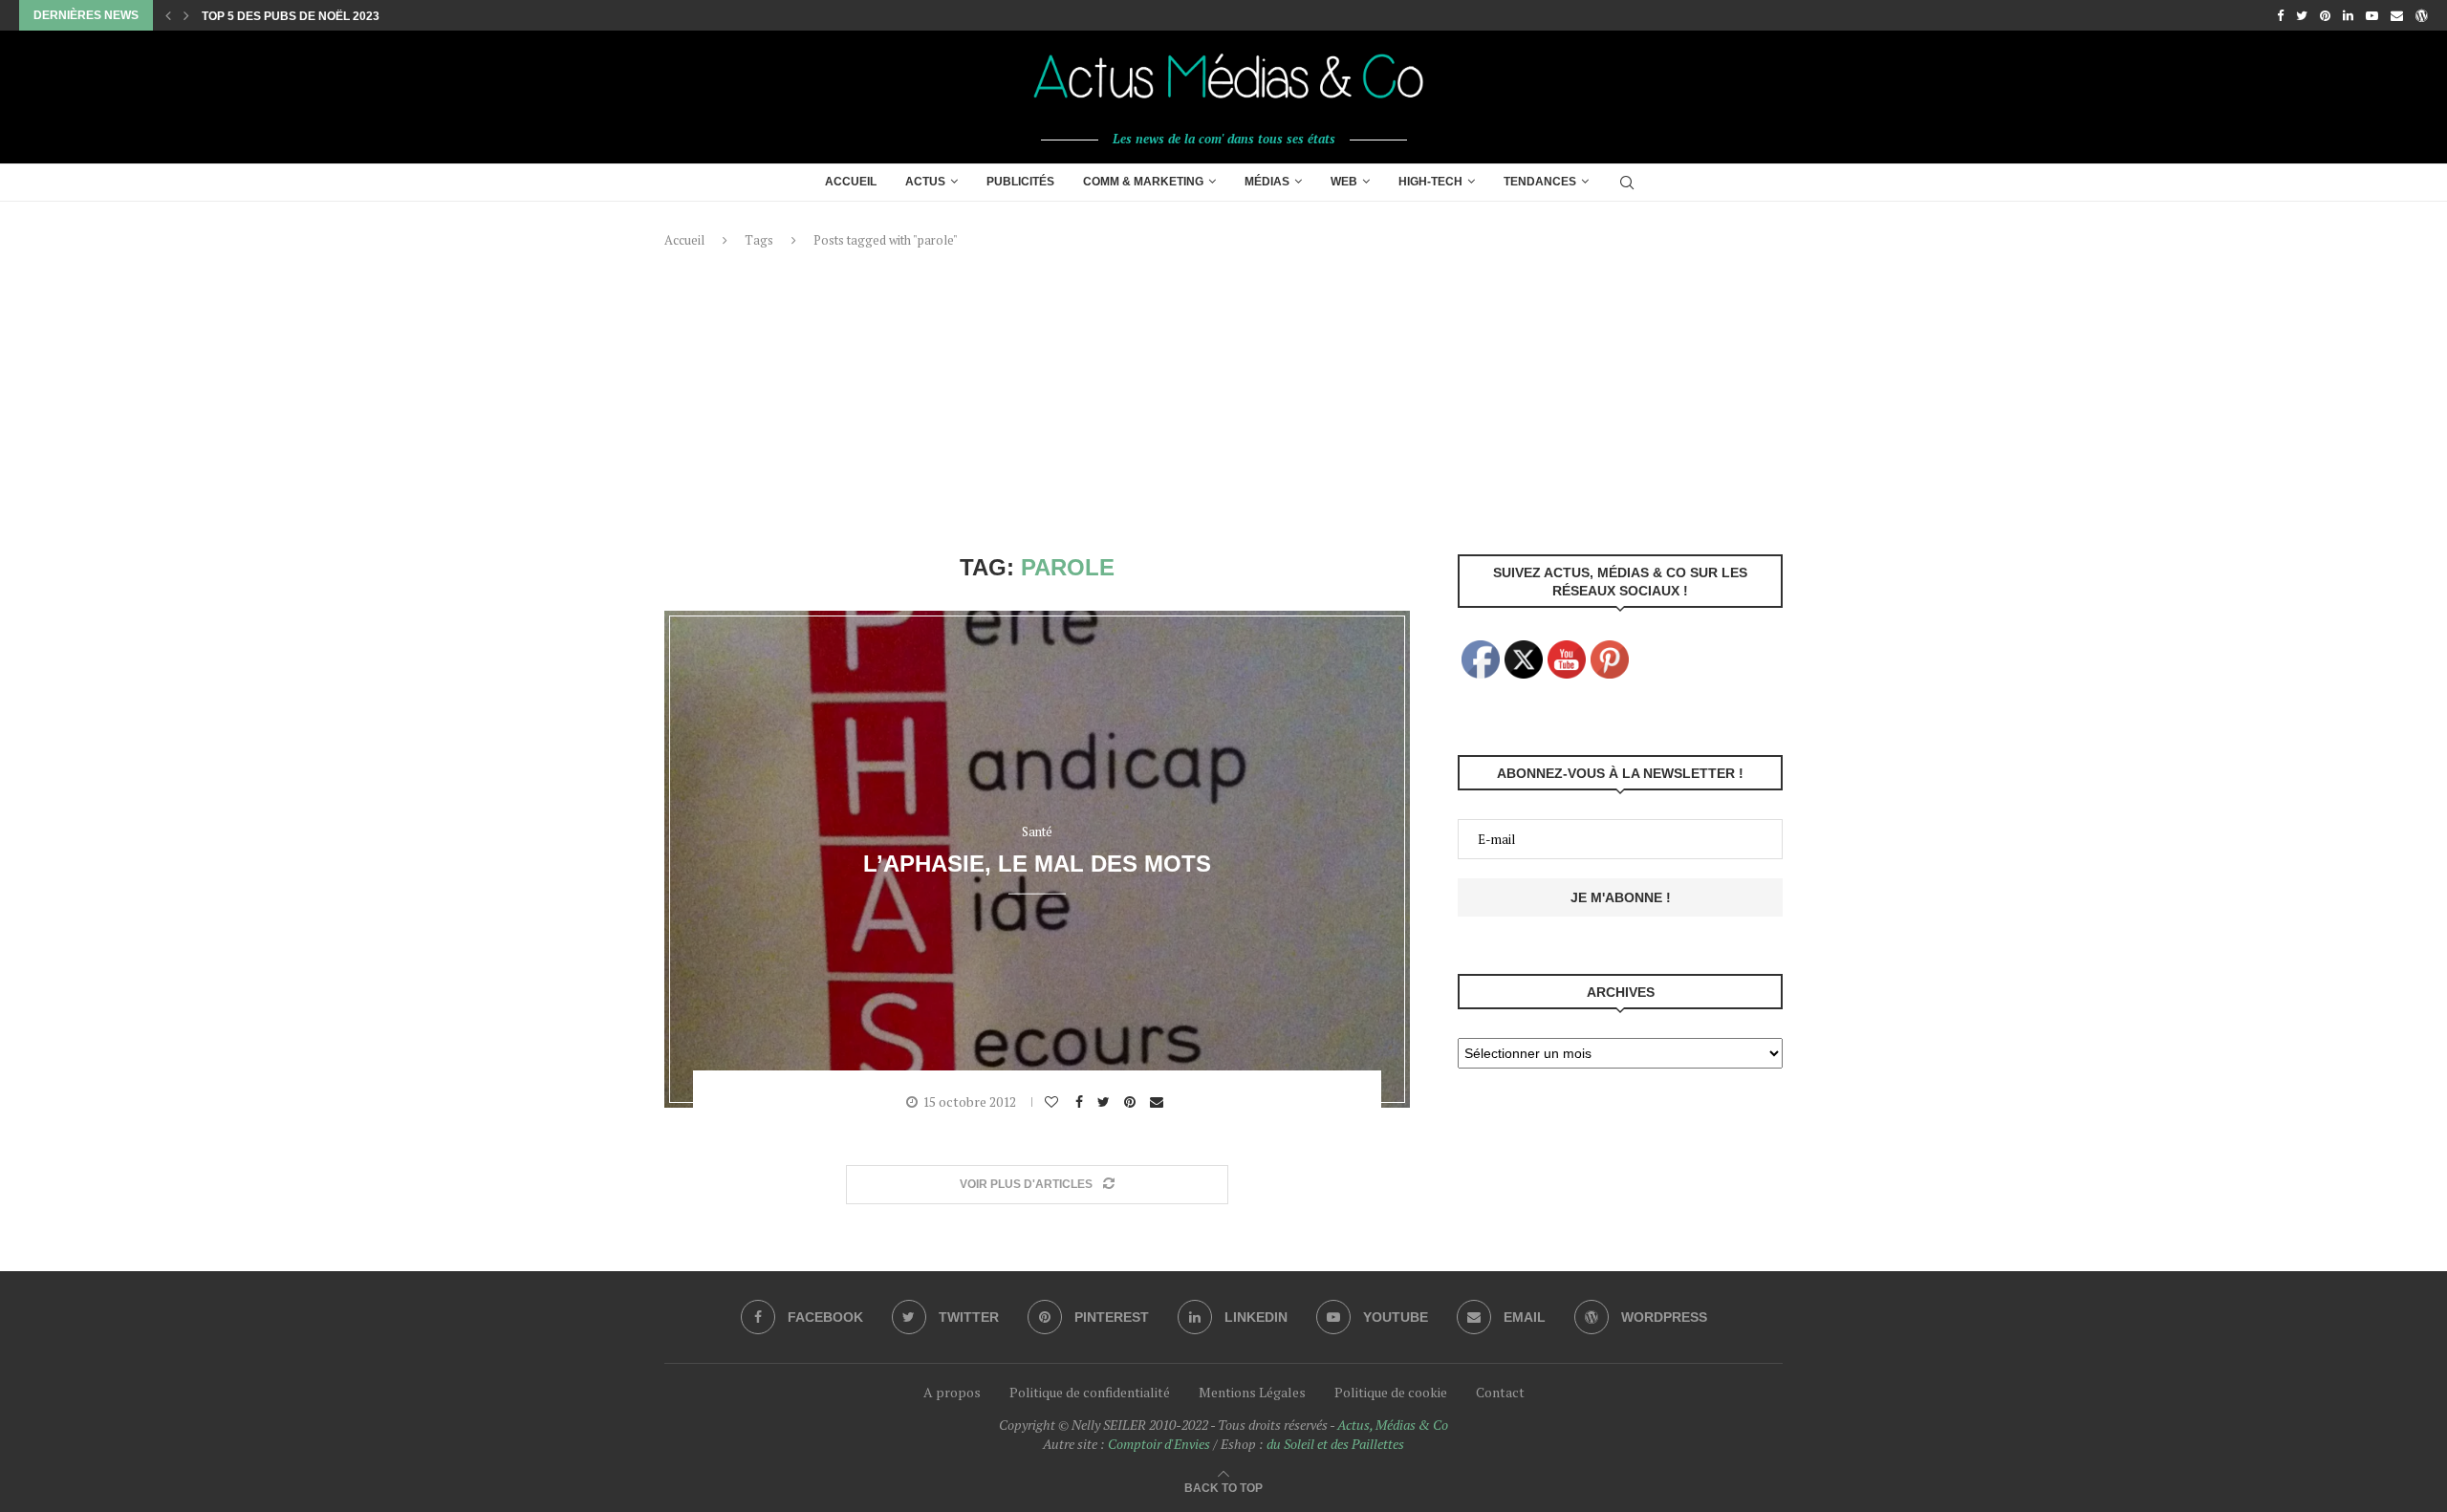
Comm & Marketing (1143, 182)
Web (1344, 182)
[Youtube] (2372, 15)
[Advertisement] (1223, 401)
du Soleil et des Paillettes (1335, 1444)
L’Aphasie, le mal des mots (1037, 863)
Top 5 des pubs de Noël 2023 (291, 16)
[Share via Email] (1159, 1102)
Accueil (851, 182)
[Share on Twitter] (1106, 1102)
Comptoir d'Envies (1159, 1444)
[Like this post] (1054, 1102)
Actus (925, 182)
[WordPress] (2422, 15)
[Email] (2397, 15)
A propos (952, 1392)
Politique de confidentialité (1090, 1392)
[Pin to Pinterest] (1132, 1102)
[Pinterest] (2325, 15)
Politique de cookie (1391, 1392)
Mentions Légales (1252, 1392)
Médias (1267, 182)
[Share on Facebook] (1082, 1102)
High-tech (1430, 182)
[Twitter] (2302, 15)
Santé (1037, 832)
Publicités (1020, 182)
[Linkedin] (2348, 15)
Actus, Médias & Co (1393, 1425)
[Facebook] (2280, 15)
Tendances (1540, 182)
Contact (1500, 1392)
